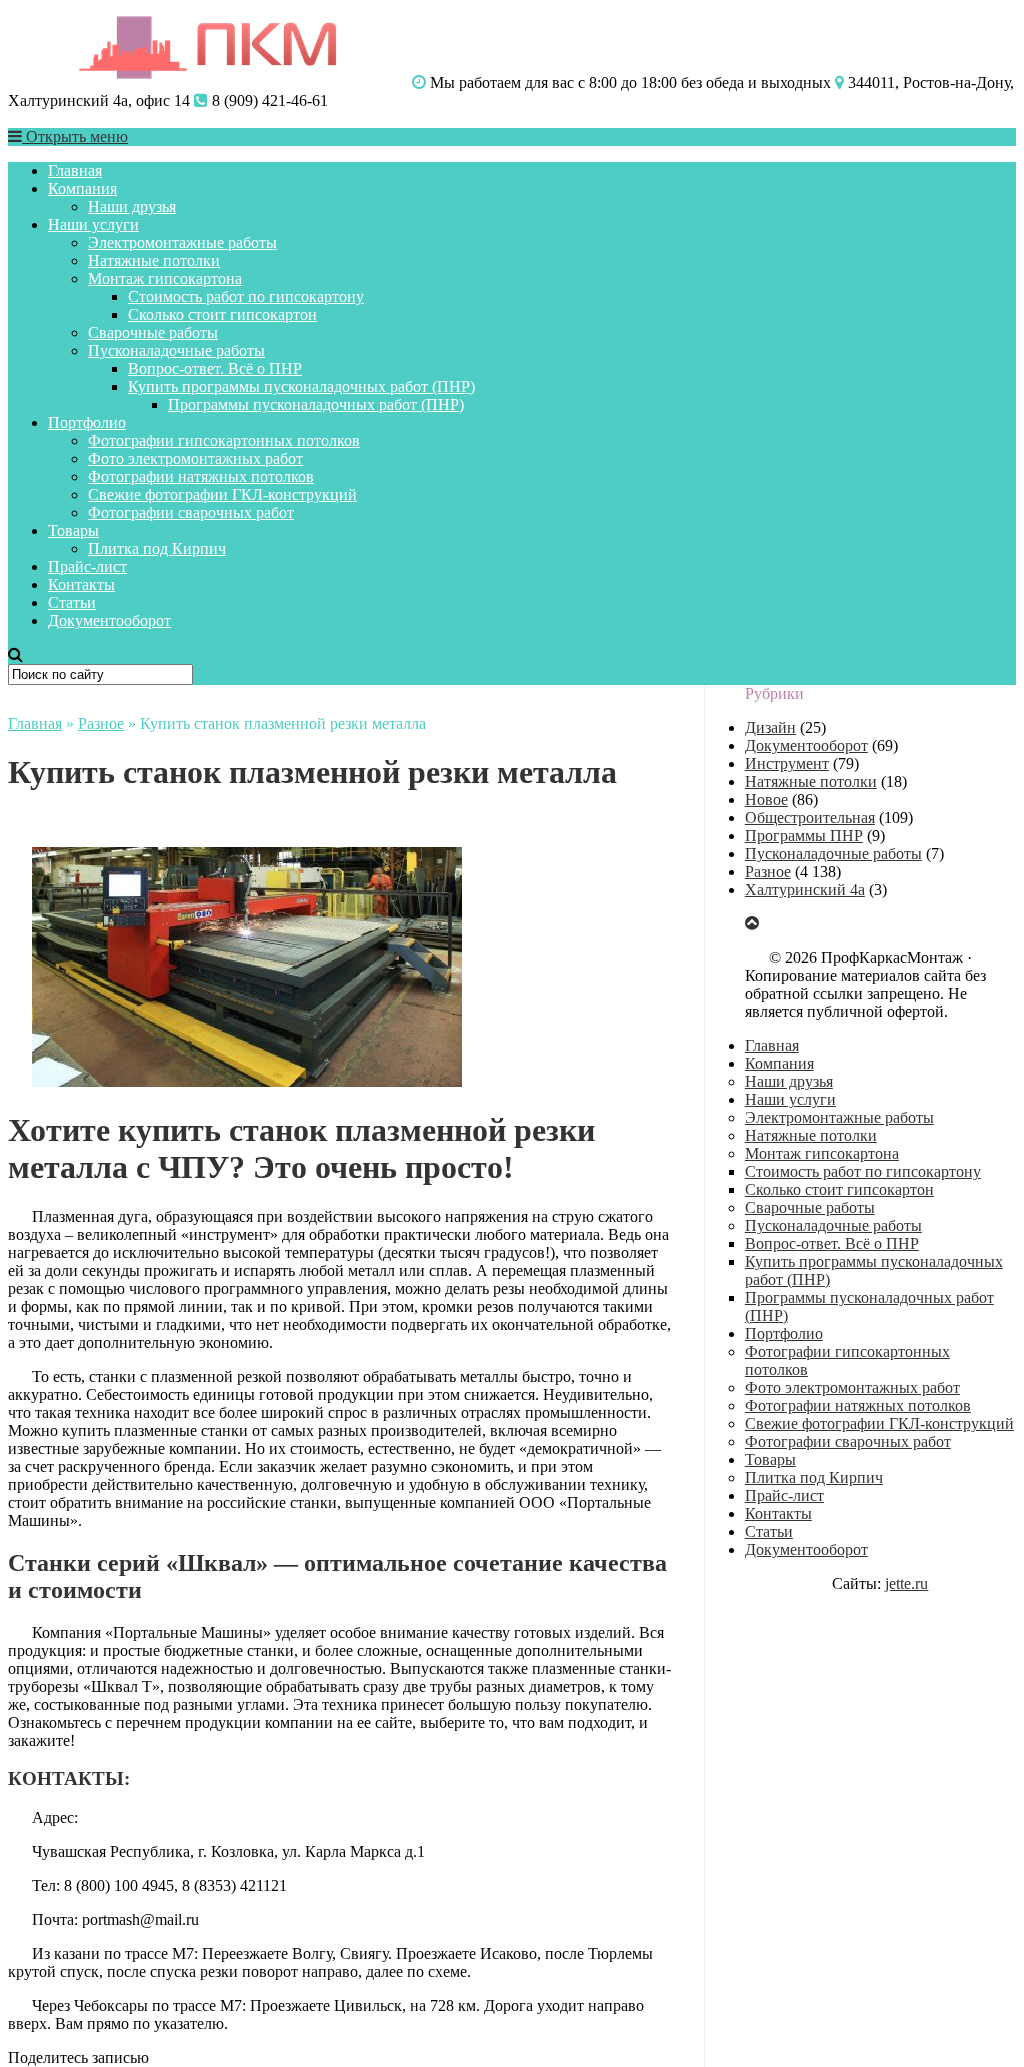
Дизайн (770, 727)
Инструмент (787, 763)
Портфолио (87, 422)
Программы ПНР (804, 835)
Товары (73, 530)
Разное (101, 723)
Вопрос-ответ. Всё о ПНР (215, 368)
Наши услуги (93, 224)
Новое (766, 799)
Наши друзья (132, 206)
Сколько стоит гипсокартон (222, 314)
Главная (75, 170)
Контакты (81, 584)
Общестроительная (810, 817)
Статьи (72, 602)
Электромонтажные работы (182, 242)
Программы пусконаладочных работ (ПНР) (316, 404)
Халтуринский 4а (805, 889)
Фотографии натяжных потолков (201, 476)
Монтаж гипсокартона (165, 278)
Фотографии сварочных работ (191, 512)
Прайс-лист (87, 566)
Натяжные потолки (154, 260)
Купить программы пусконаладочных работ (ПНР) (301, 386)
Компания (82, 188)
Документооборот (109, 620)
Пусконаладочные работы (176, 350)
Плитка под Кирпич (157, 548)
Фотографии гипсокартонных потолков (224, 440)
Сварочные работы (153, 332)
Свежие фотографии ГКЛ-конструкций (222, 494)
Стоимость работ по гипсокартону (246, 296)
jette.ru (906, 1583)
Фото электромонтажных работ (195, 458)
